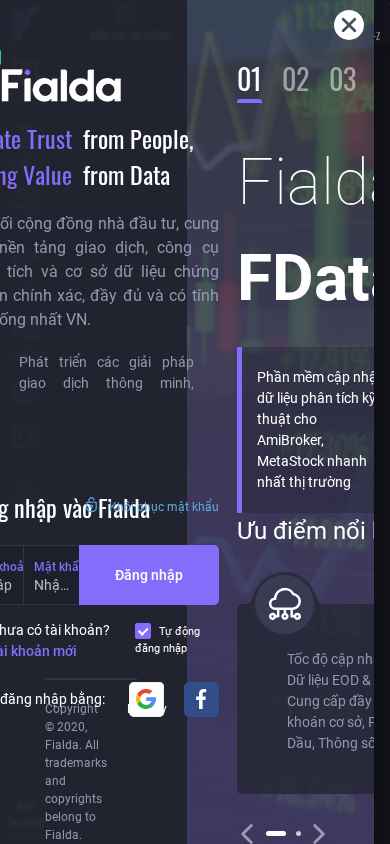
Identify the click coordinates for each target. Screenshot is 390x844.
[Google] (146, 699)
